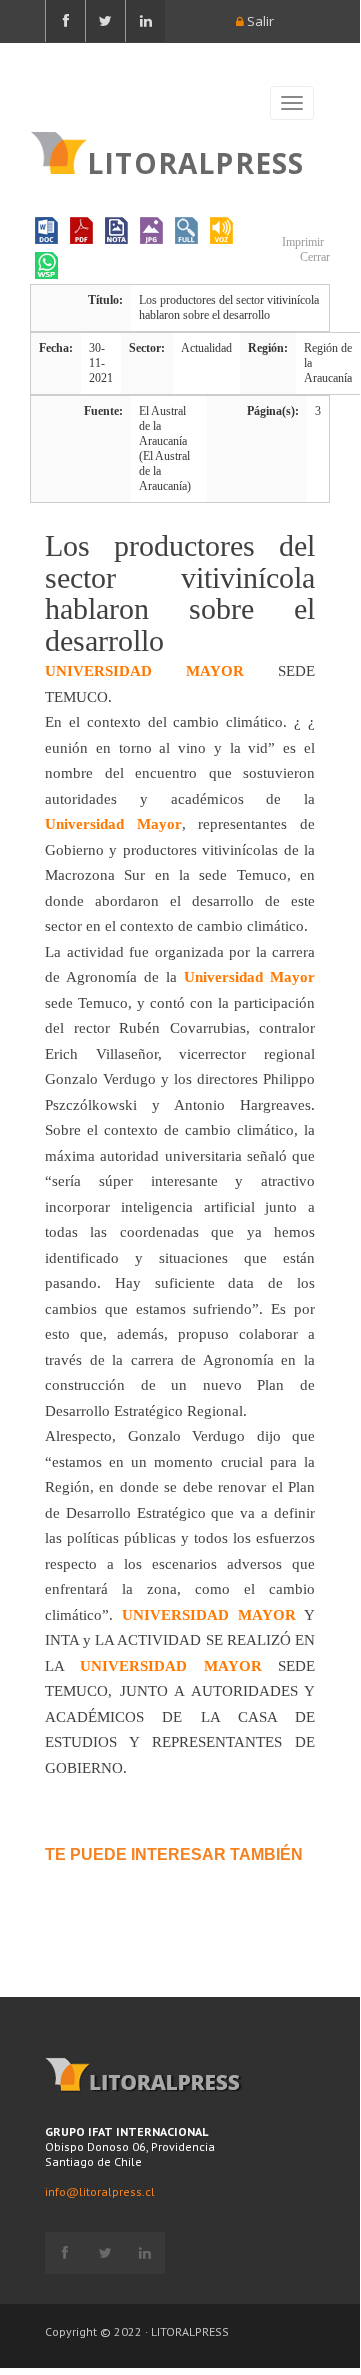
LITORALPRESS (195, 161)
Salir (259, 21)
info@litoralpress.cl (100, 2191)
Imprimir (301, 242)
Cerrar (313, 257)
